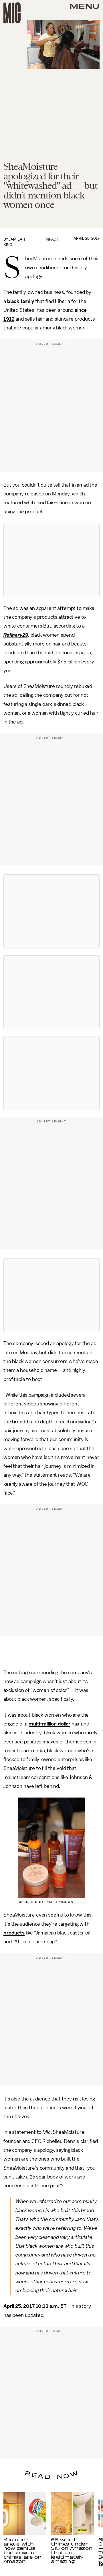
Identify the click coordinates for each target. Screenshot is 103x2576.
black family (21, 301)
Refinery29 (16, 635)
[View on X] (51, 560)
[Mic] (12, 13)
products (14, 1933)
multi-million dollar (49, 1724)
